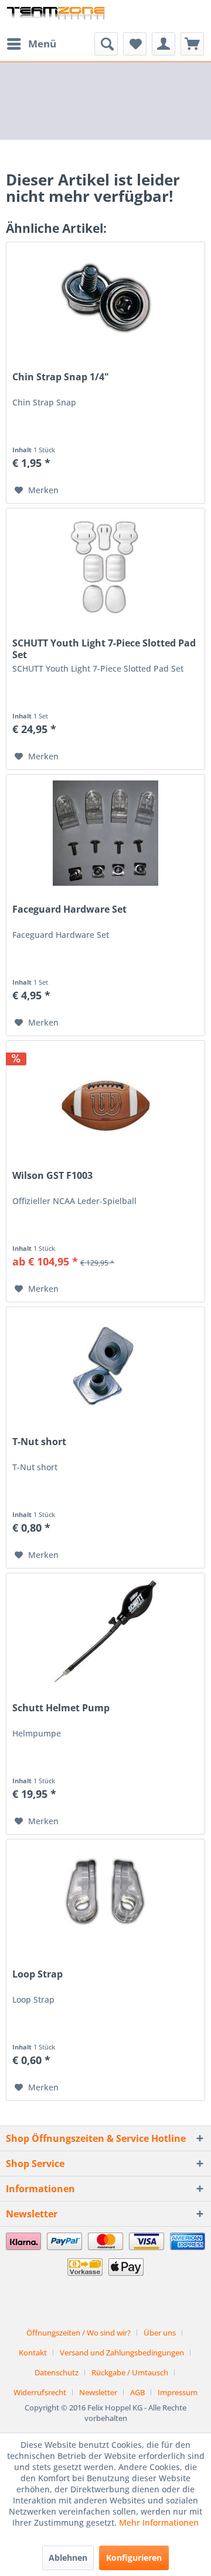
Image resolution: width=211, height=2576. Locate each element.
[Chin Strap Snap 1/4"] (105, 301)
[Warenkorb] (192, 44)
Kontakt (33, 2353)
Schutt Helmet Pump (61, 1708)
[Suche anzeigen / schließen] (106, 44)
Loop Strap (38, 1974)
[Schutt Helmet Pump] (105, 1632)
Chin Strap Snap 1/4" (61, 377)
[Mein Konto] (164, 44)
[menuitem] (31, 44)
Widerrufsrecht (40, 2392)
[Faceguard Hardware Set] (105, 833)
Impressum (178, 2392)
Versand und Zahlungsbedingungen (122, 2353)
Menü (42, 44)
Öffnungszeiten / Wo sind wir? (79, 2333)
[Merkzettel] (135, 44)
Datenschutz (57, 2372)
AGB (137, 2392)
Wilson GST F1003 (52, 1176)
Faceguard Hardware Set (69, 909)
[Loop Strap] (105, 1898)
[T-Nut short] (105, 1366)
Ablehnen (68, 2558)
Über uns (160, 2333)
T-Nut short (39, 1442)
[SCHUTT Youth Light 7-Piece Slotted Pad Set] (105, 567)
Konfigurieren (134, 2558)
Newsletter (98, 2392)
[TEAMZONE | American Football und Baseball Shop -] (56, 16)
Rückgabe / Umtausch (130, 2372)
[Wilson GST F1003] (105, 1099)
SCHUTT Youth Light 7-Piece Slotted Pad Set (104, 649)
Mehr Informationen (159, 2522)
